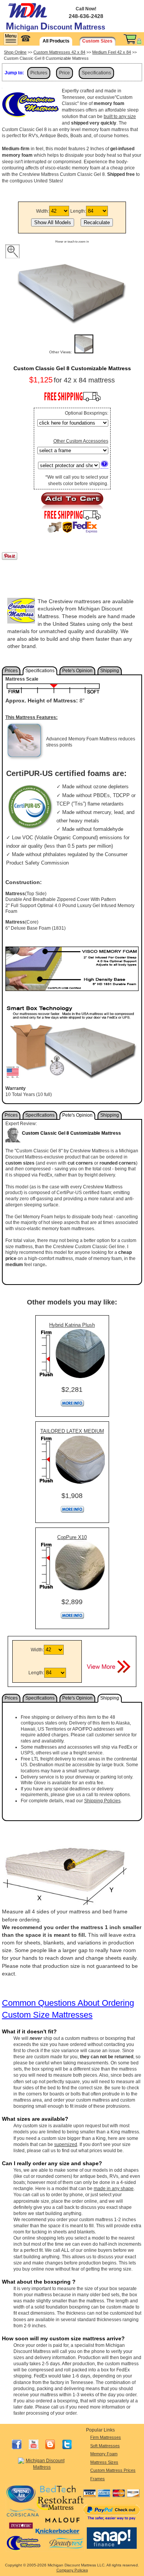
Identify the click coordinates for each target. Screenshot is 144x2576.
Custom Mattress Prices (113, 2470)
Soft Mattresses (105, 2446)
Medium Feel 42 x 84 (112, 52)
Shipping (110, 671)
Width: (43, 211)
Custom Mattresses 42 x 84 (59, 52)
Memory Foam (104, 2454)
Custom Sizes (97, 41)
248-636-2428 (86, 16)
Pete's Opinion (77, 671)
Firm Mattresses (106, 2437)
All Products (56, 41)
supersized (66, 2144)
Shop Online (15, 52)
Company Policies (72, 2570)
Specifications (96, 73)
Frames (98, 2479)
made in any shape (114, 2189)
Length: (78, 211)
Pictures (39, 73)
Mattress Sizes (104, 2462)
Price (65, 73)
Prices (11, 671)
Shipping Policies (102, 1801)
